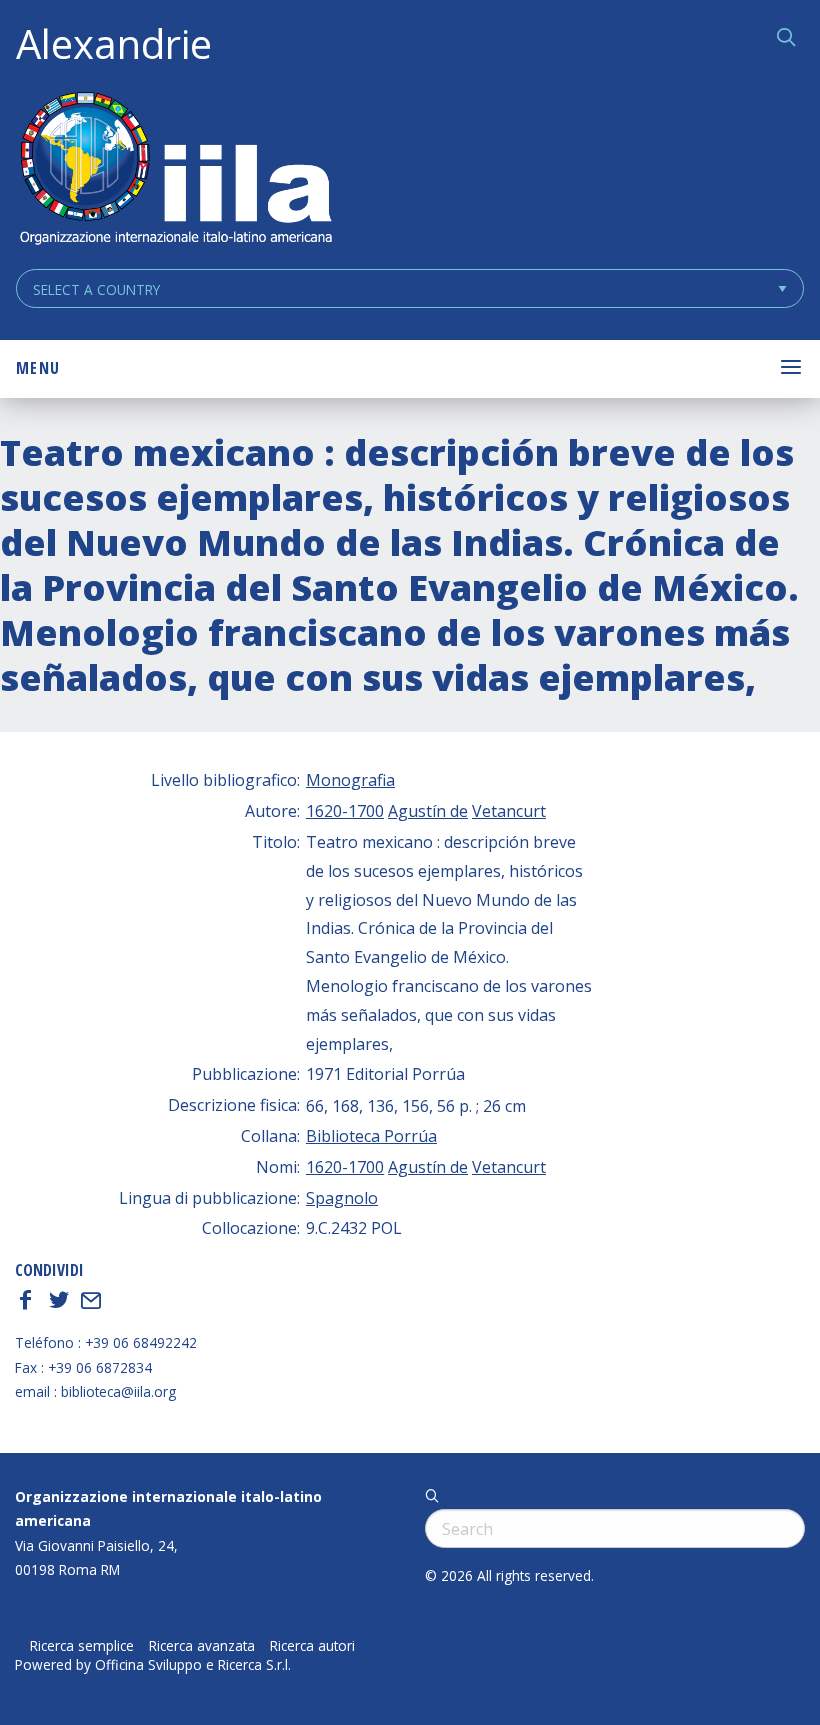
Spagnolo (342, 1198)
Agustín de (428, 811)
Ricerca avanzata (202, 1646)
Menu (38, 368)
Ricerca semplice (82, 1646)
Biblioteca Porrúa (371, 1136)
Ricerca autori (312, 1646)
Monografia (350, 780)
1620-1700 (345, 811)
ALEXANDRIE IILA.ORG (175, 170)
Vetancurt (509, 811)
